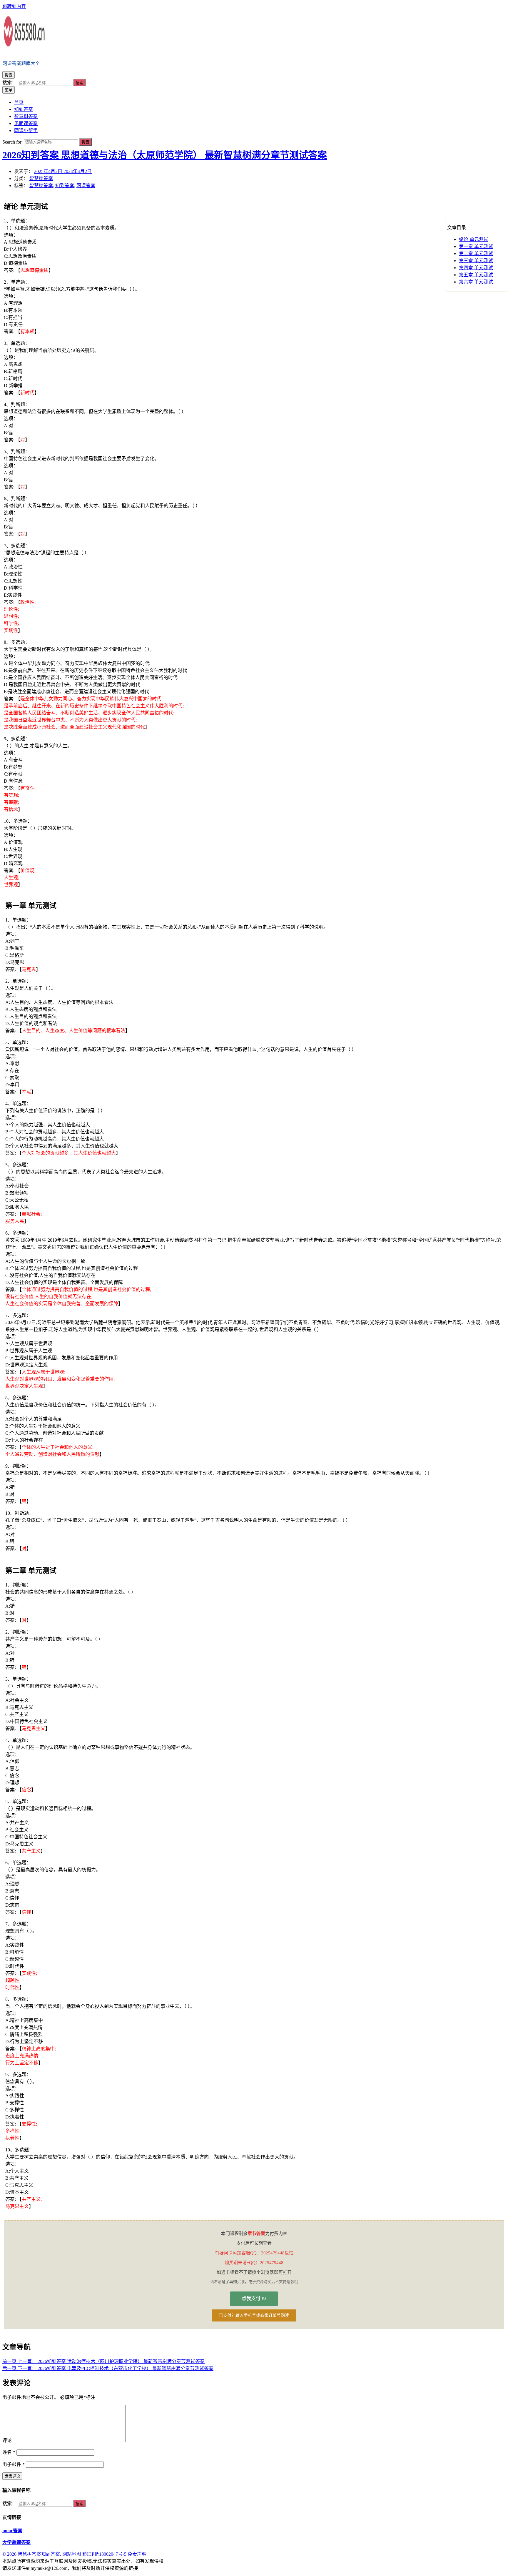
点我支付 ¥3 (254, 2298)
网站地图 (72, 2554)
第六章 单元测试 (476, 282)
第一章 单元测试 (476, 246)
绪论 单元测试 (474, 239)
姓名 (9, 2452)
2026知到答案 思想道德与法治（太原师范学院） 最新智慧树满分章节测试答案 (165, 155)
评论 (7, 2441)
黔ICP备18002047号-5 (104, 2554)
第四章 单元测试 (476, 268)
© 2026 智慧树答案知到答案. (32, 2554)
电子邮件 (14, 2464)
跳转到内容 (14, 6)
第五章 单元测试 (476, 275)
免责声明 (137, 2554)
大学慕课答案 (16, 2542)
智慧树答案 (41, 178)
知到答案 (65, 186)
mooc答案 (12, 2531)
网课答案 (86, 186)
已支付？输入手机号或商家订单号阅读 (254, 2315)
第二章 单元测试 (476, 253)
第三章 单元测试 (476, 261)
